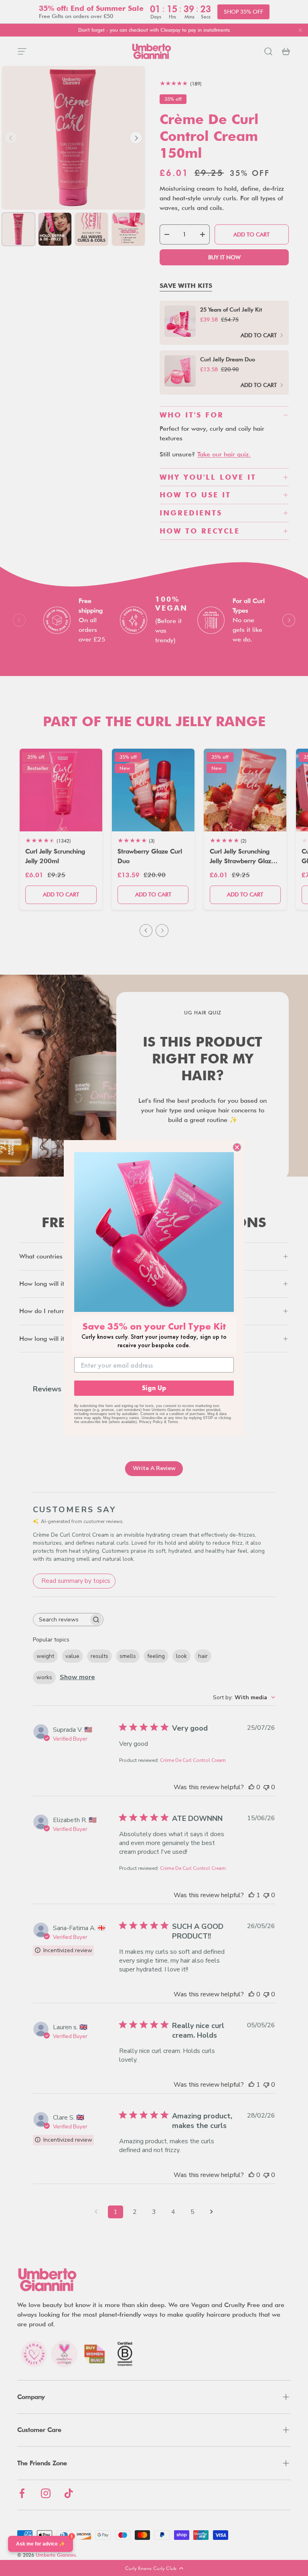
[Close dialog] (237, 1147)
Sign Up (154, 1388)
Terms (173, 1422)
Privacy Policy (151, 1422)
